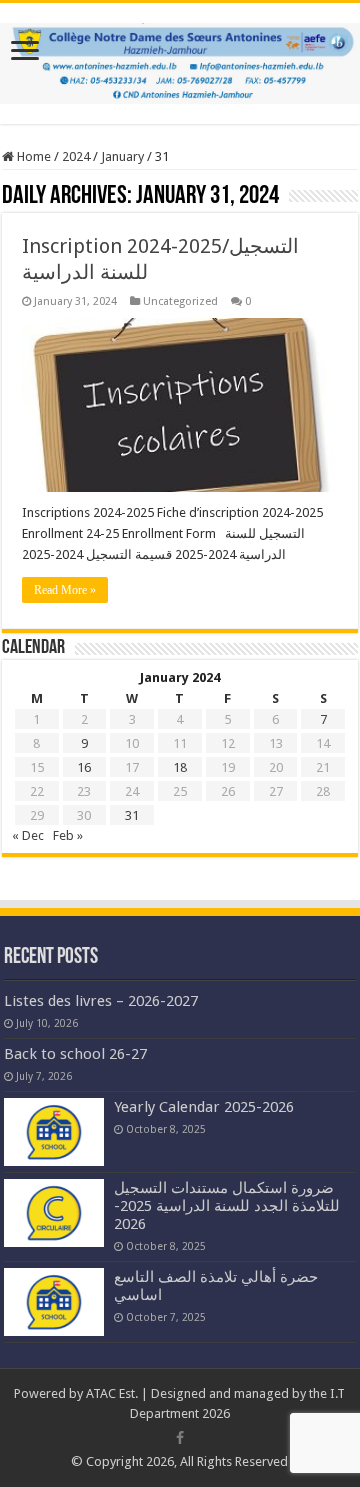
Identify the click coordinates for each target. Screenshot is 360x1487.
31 (132, 815)
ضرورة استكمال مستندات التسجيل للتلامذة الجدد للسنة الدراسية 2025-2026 (227, 1206)
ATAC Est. (112, 1393)
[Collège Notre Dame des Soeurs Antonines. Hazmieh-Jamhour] (180, 60)
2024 (76, 156)
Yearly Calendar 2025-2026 (204, 1107)
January (122, 156)
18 (180, 767)
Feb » (68, 835)
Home (32, 156)
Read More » (65, 590)
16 (84, 767)
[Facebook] (180, 1438)
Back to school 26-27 (75, 1054)
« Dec (28, 835)
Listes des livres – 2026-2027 (101, 1001)
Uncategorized (180, 301)
